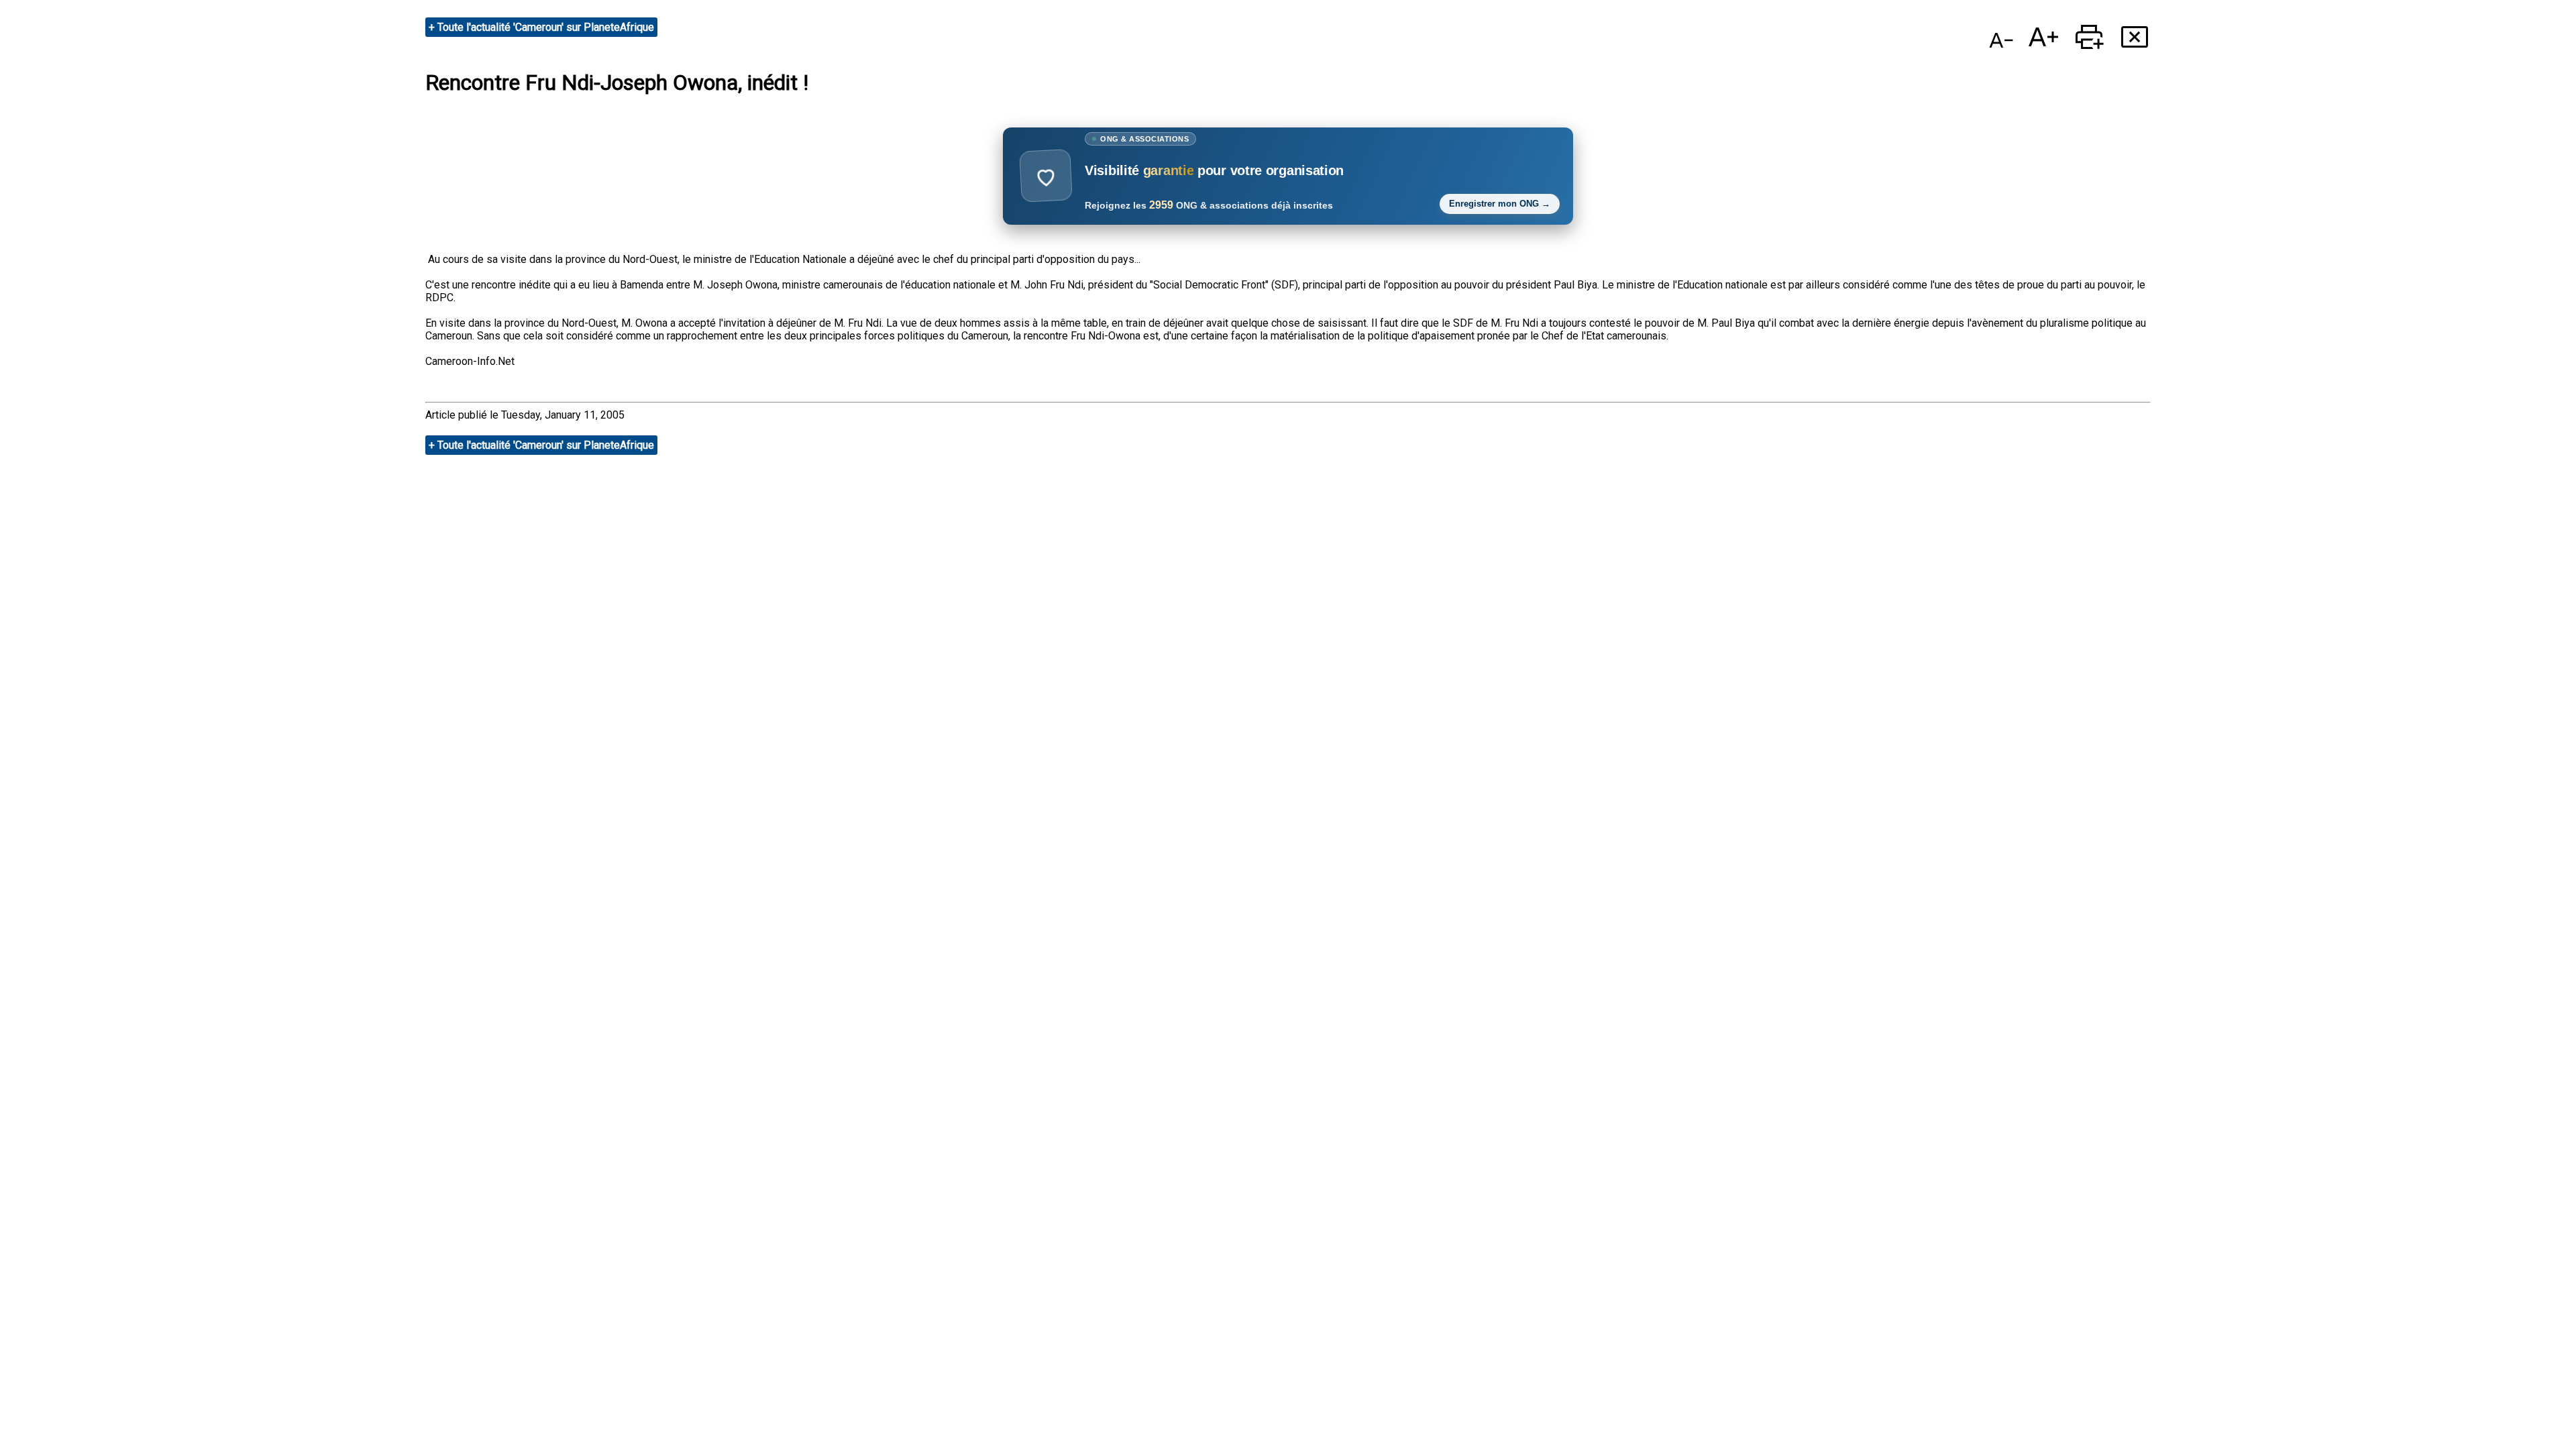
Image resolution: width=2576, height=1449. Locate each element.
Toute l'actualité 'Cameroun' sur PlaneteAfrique (546, 27)
